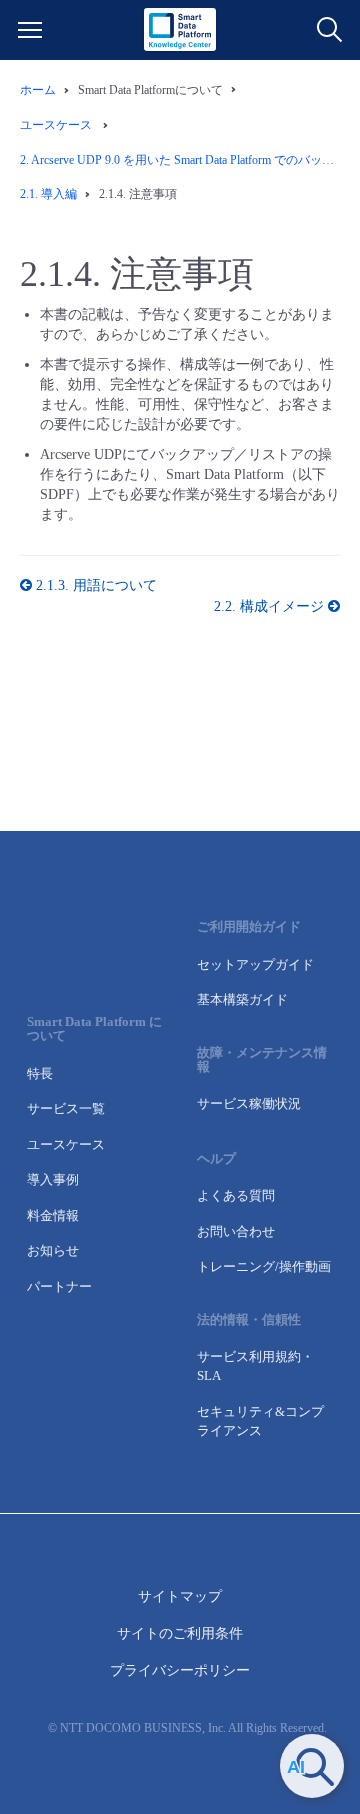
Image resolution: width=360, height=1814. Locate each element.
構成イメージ (271, 606)
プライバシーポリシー (180, 1670)
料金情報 (53, 1215)
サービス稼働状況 (249, 1103)
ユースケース (66, 1144)
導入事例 (53, 1179)
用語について (96, 585)
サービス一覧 (66, 1108)
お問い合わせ (236, 1231)
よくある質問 (236, 1195)
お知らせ (53, 1250)
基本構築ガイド (242, 999)
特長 (40, 1073)
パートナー (59, 1286)
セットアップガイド (255, 964)
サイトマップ (180, 1596)
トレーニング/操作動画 (264, 1266)
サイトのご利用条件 (180, 1633)
